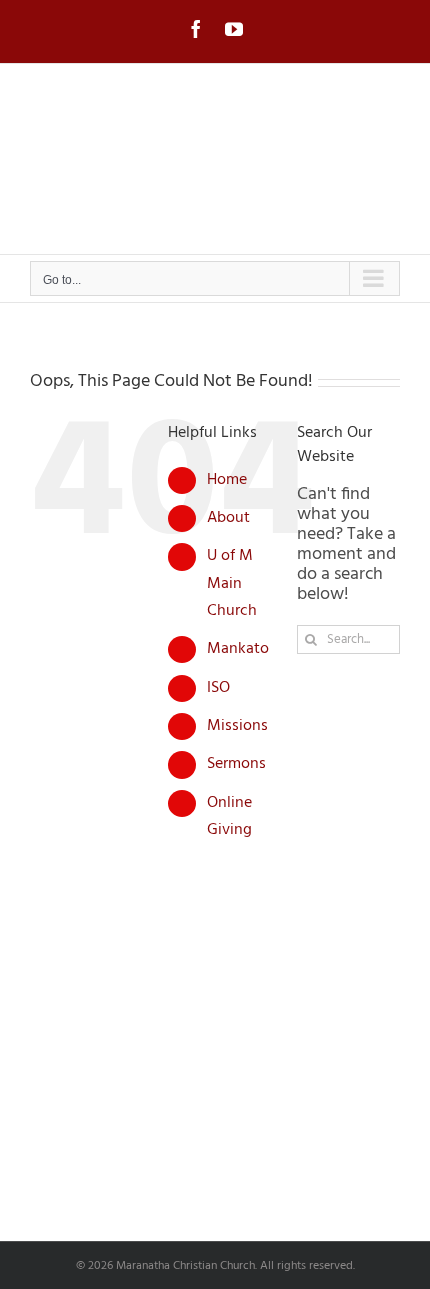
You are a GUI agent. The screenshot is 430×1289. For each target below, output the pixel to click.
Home (227, 480)
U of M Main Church (232, 583)
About (228, 518)
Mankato (238, 649)
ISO (218, 688)
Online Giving (229, 816)
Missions (237, 726)
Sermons (236, 764)
